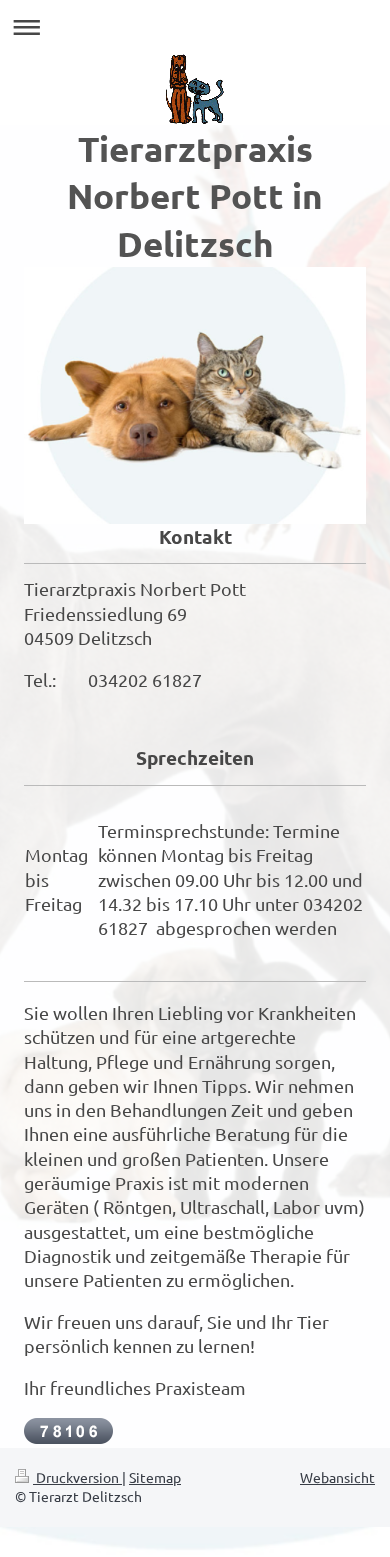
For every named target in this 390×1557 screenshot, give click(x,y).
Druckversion (77, 1477)
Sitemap (155, 1477)
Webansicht (337, 1477)
